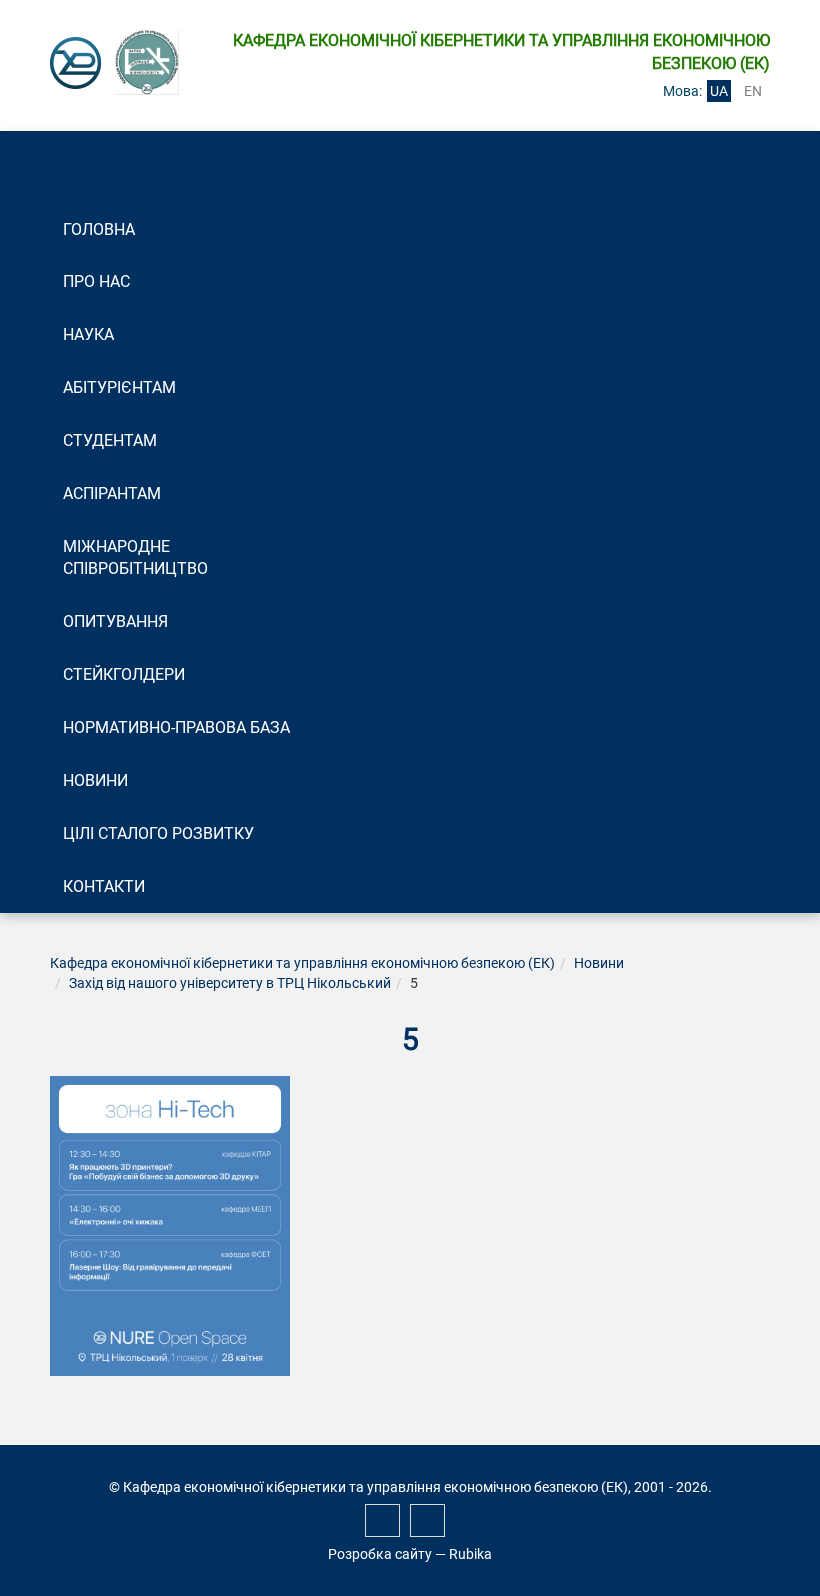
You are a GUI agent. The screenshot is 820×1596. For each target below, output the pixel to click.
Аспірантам (112, 493)
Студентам (110, 440)
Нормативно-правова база (176, 727)
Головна (99, 229)
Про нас (96, 281)
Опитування (115, 621)
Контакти (104, 886)
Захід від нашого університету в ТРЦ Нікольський (230, 983)
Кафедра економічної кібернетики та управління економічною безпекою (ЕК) (302, 963)
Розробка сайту (380, 1554)
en (753, 91)
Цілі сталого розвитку (158, 833)
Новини (95, 780)
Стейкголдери (124, 674)
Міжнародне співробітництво (135, 558)
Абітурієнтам (119, 387)
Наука (88, 334)
